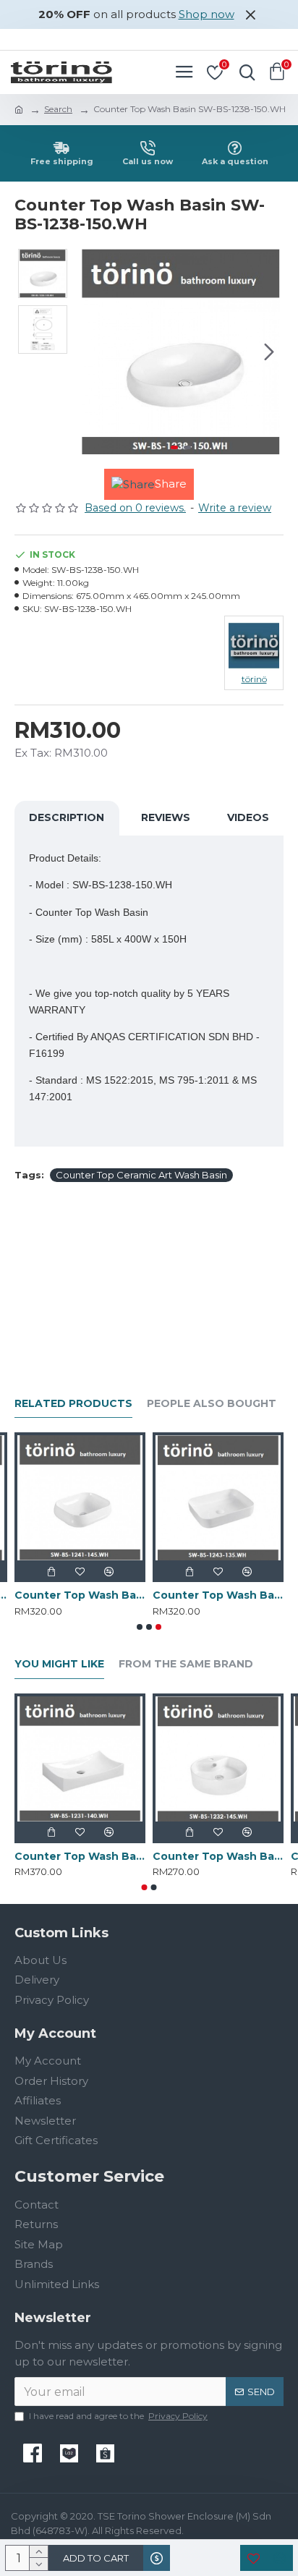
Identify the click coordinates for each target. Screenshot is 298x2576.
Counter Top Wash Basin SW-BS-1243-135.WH (218, 1595)
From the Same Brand (186, 1664)
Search (58, 109)
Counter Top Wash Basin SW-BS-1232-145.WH (218, 1856)
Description (67, 817)
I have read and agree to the (118, 2416)
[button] (93, 352)
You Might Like (59, 1664)
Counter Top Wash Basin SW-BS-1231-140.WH (80, 1856)
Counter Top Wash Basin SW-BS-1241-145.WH (80, 1595)
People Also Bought (212, 1404)
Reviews (166, 817)
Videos (248, 817)
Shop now (207, 14)
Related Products (73, 1404)
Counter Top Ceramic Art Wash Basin (141, 1175)
